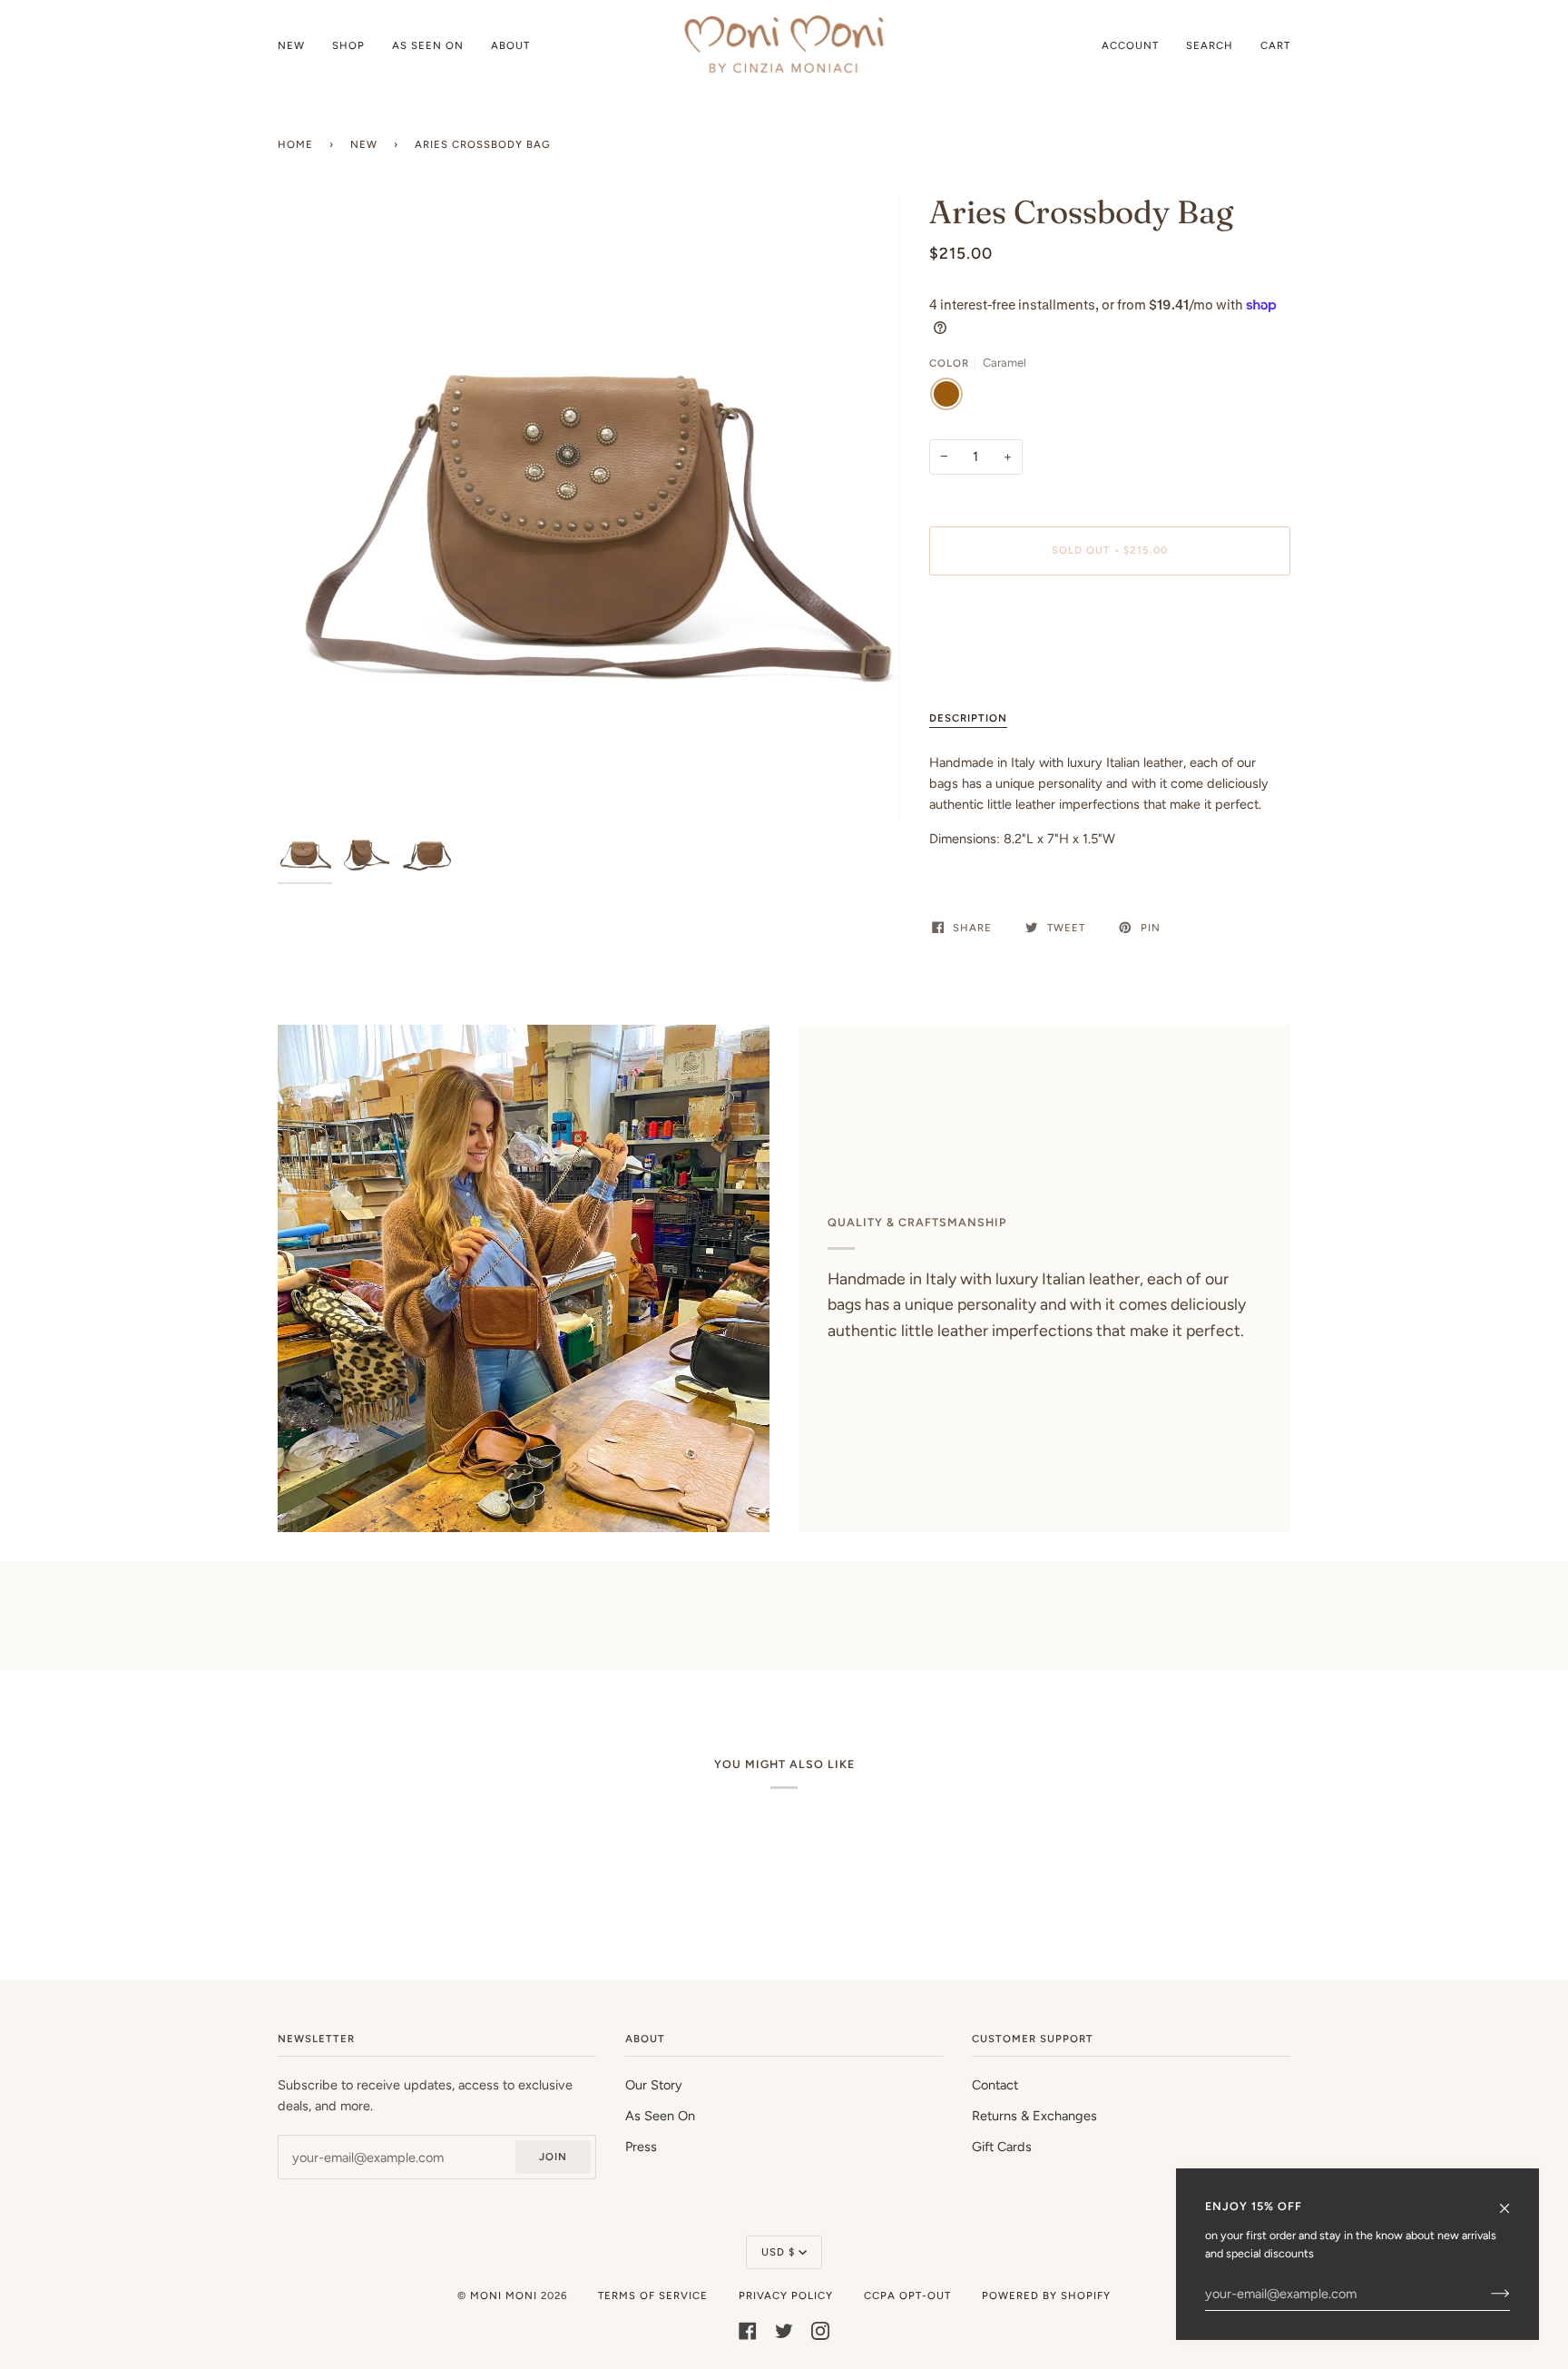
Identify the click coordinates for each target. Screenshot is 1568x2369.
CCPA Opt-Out (907, 2295)
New (364, 144)
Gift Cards (1002, 2147)
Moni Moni (504, 2295)
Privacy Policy (786, 2295)
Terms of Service (653, 2295)
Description (968, 718)
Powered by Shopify (1046, 2295)
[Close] (1512, 2200)
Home (295, 144)
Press (641, 2147)
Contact (995, 2085)
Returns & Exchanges (1034, 2116)
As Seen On (660, 2116)
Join (553, 2157)
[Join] (1486, 2294)
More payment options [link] (995, 661)
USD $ (778, 2252)
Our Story (654, 2085)
